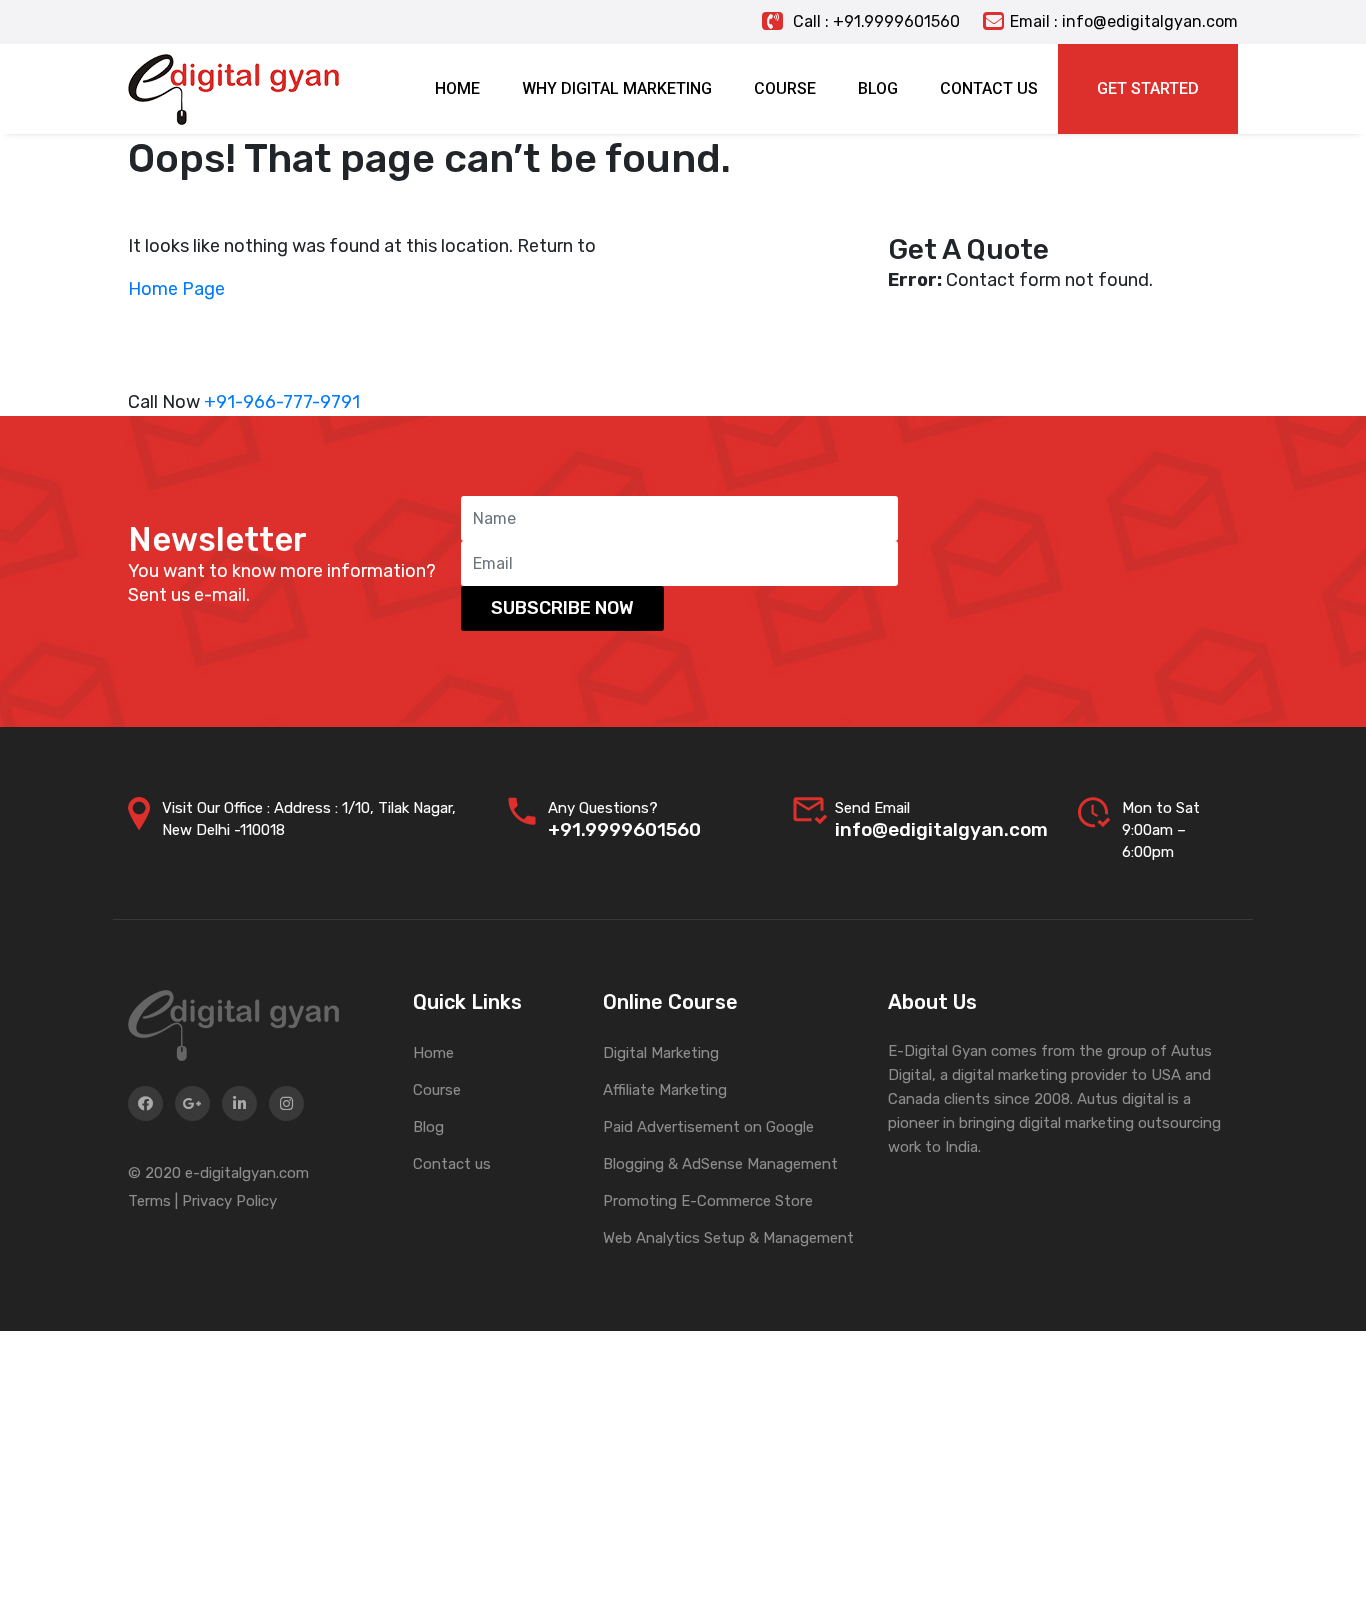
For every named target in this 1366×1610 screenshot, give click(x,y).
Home (433, 1053)
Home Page (176, 289)
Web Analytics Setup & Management (728, 1238)
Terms (149, 1201)
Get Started (1148, 88)
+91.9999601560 (624, 829)
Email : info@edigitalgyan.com (1124, 21)
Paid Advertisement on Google (708, 1127)
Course (437, 1090)
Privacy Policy (229, 1201)
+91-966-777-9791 (282, 402)
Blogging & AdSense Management (720, 1164)
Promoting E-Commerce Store (708, 1201)
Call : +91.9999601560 (874, 21)
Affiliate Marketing (665, 1090)
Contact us (452, 1164)
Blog (428, 1127)
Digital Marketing (661, 1053)
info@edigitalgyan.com (941, 829)
